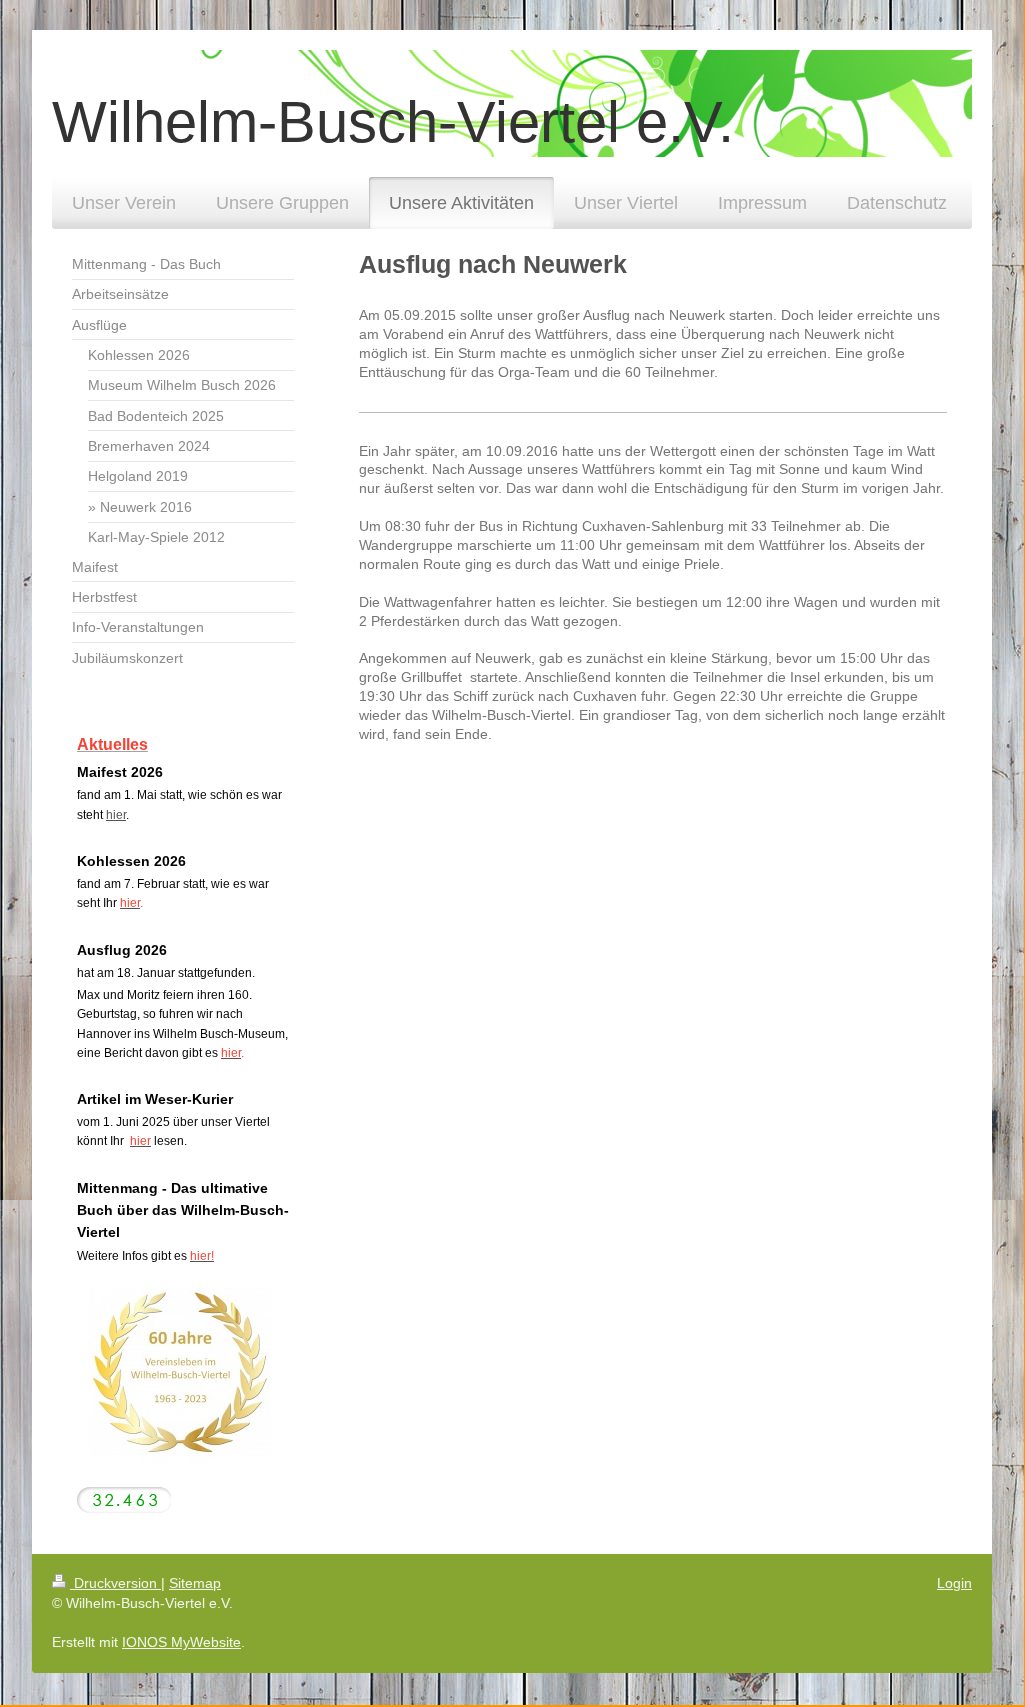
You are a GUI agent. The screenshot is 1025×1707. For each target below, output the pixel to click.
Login (954, 1583)
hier (116, 815)
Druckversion (115, 1583)
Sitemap (195, 1583)
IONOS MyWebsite (181, 1642)
